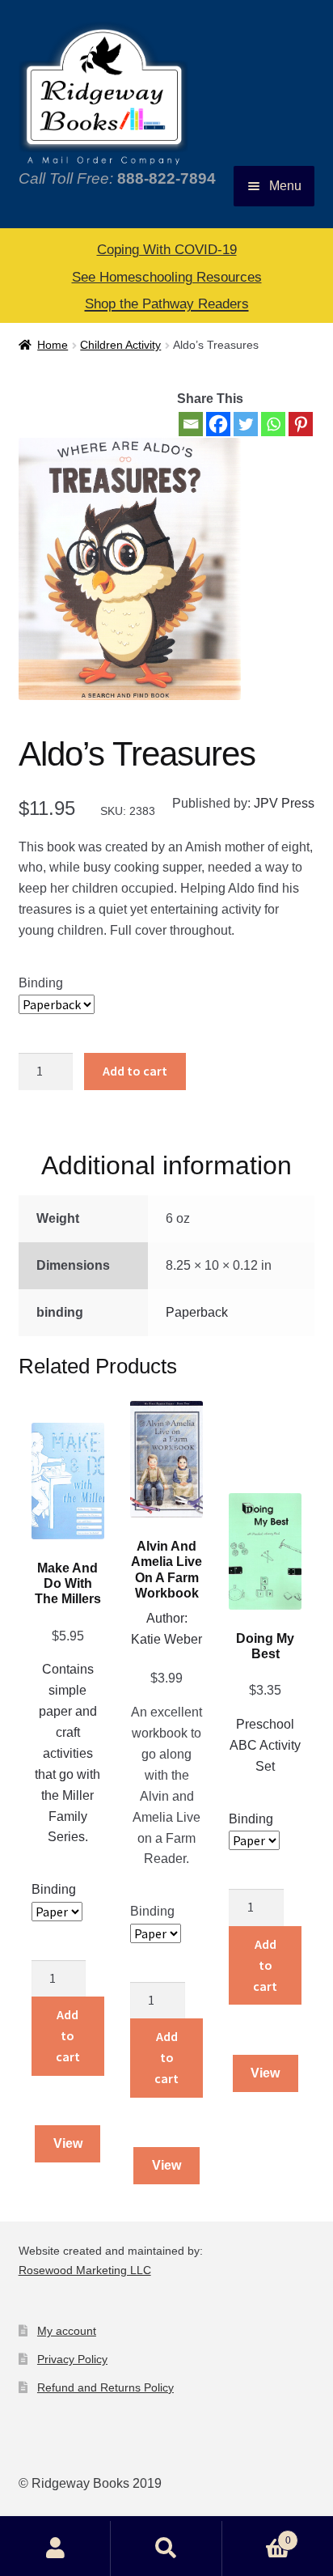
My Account (55, 2548)
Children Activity (120, 345)
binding (41, 983)
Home (53, 345)
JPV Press (284, 803)
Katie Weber (166, 1639)
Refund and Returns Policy (105, 2387)
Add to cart (135, 1071)
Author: (167, 1618)
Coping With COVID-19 (167, 250)
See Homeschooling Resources (167, 277)
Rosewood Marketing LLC (85, 2270)
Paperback (197, 1312)
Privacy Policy (72, 2359)
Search (166, 2548)
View (68, 2143)
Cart (257, 2535)
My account (67, 2331)
